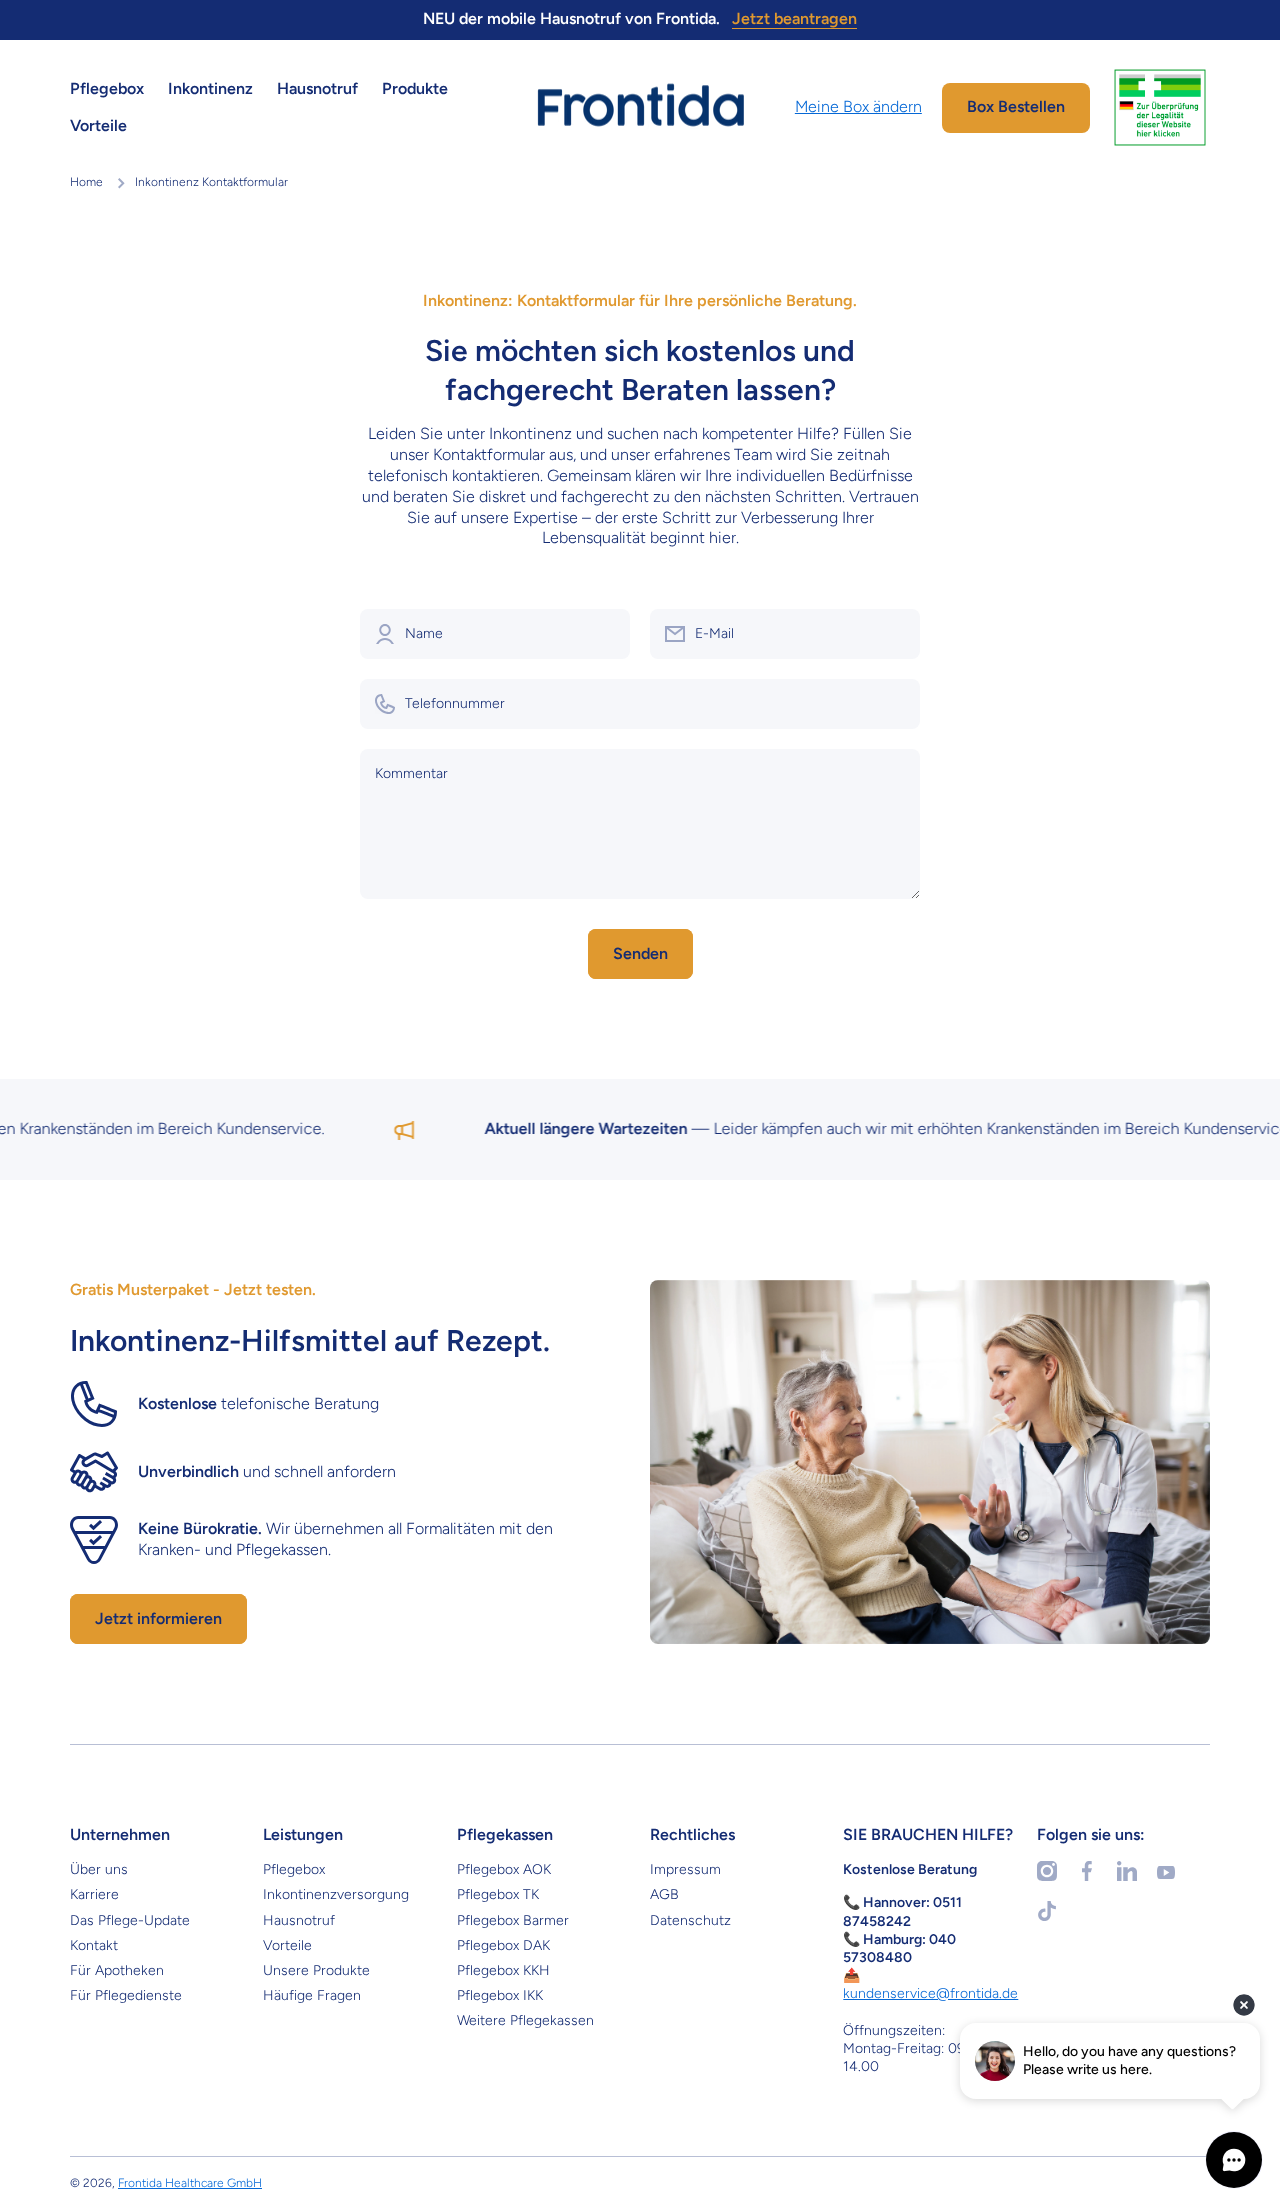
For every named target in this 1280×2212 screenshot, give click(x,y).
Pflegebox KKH (503, 1970)
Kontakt (94, 1945)
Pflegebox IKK (500, 1995)
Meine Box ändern (858, 106)
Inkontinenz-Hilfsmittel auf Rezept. (310, 1340)
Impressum (685, 1869)
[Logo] (640, 107)
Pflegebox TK (498, 1894)
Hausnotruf (299, 1920)
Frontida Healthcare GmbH (190, 2183)
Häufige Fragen (312, 1995)
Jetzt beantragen (794, 18)
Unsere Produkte (316, 1970)
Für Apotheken (117, 1970)
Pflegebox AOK (504, 1869)
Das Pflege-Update (130, 1920)
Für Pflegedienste (126, 1995)
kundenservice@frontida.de (930, 1993)
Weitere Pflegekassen (525, 2020)
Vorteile (287, 1945)
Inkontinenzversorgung (336, 1894)
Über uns (99, 1869)
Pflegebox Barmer (513, 1920)
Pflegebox (294, 1869)
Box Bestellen (1016, 106)
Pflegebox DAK (503, 1945)
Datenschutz (690, 1920)
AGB (664, 1894)
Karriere (94, 1894)
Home (86, 182)
